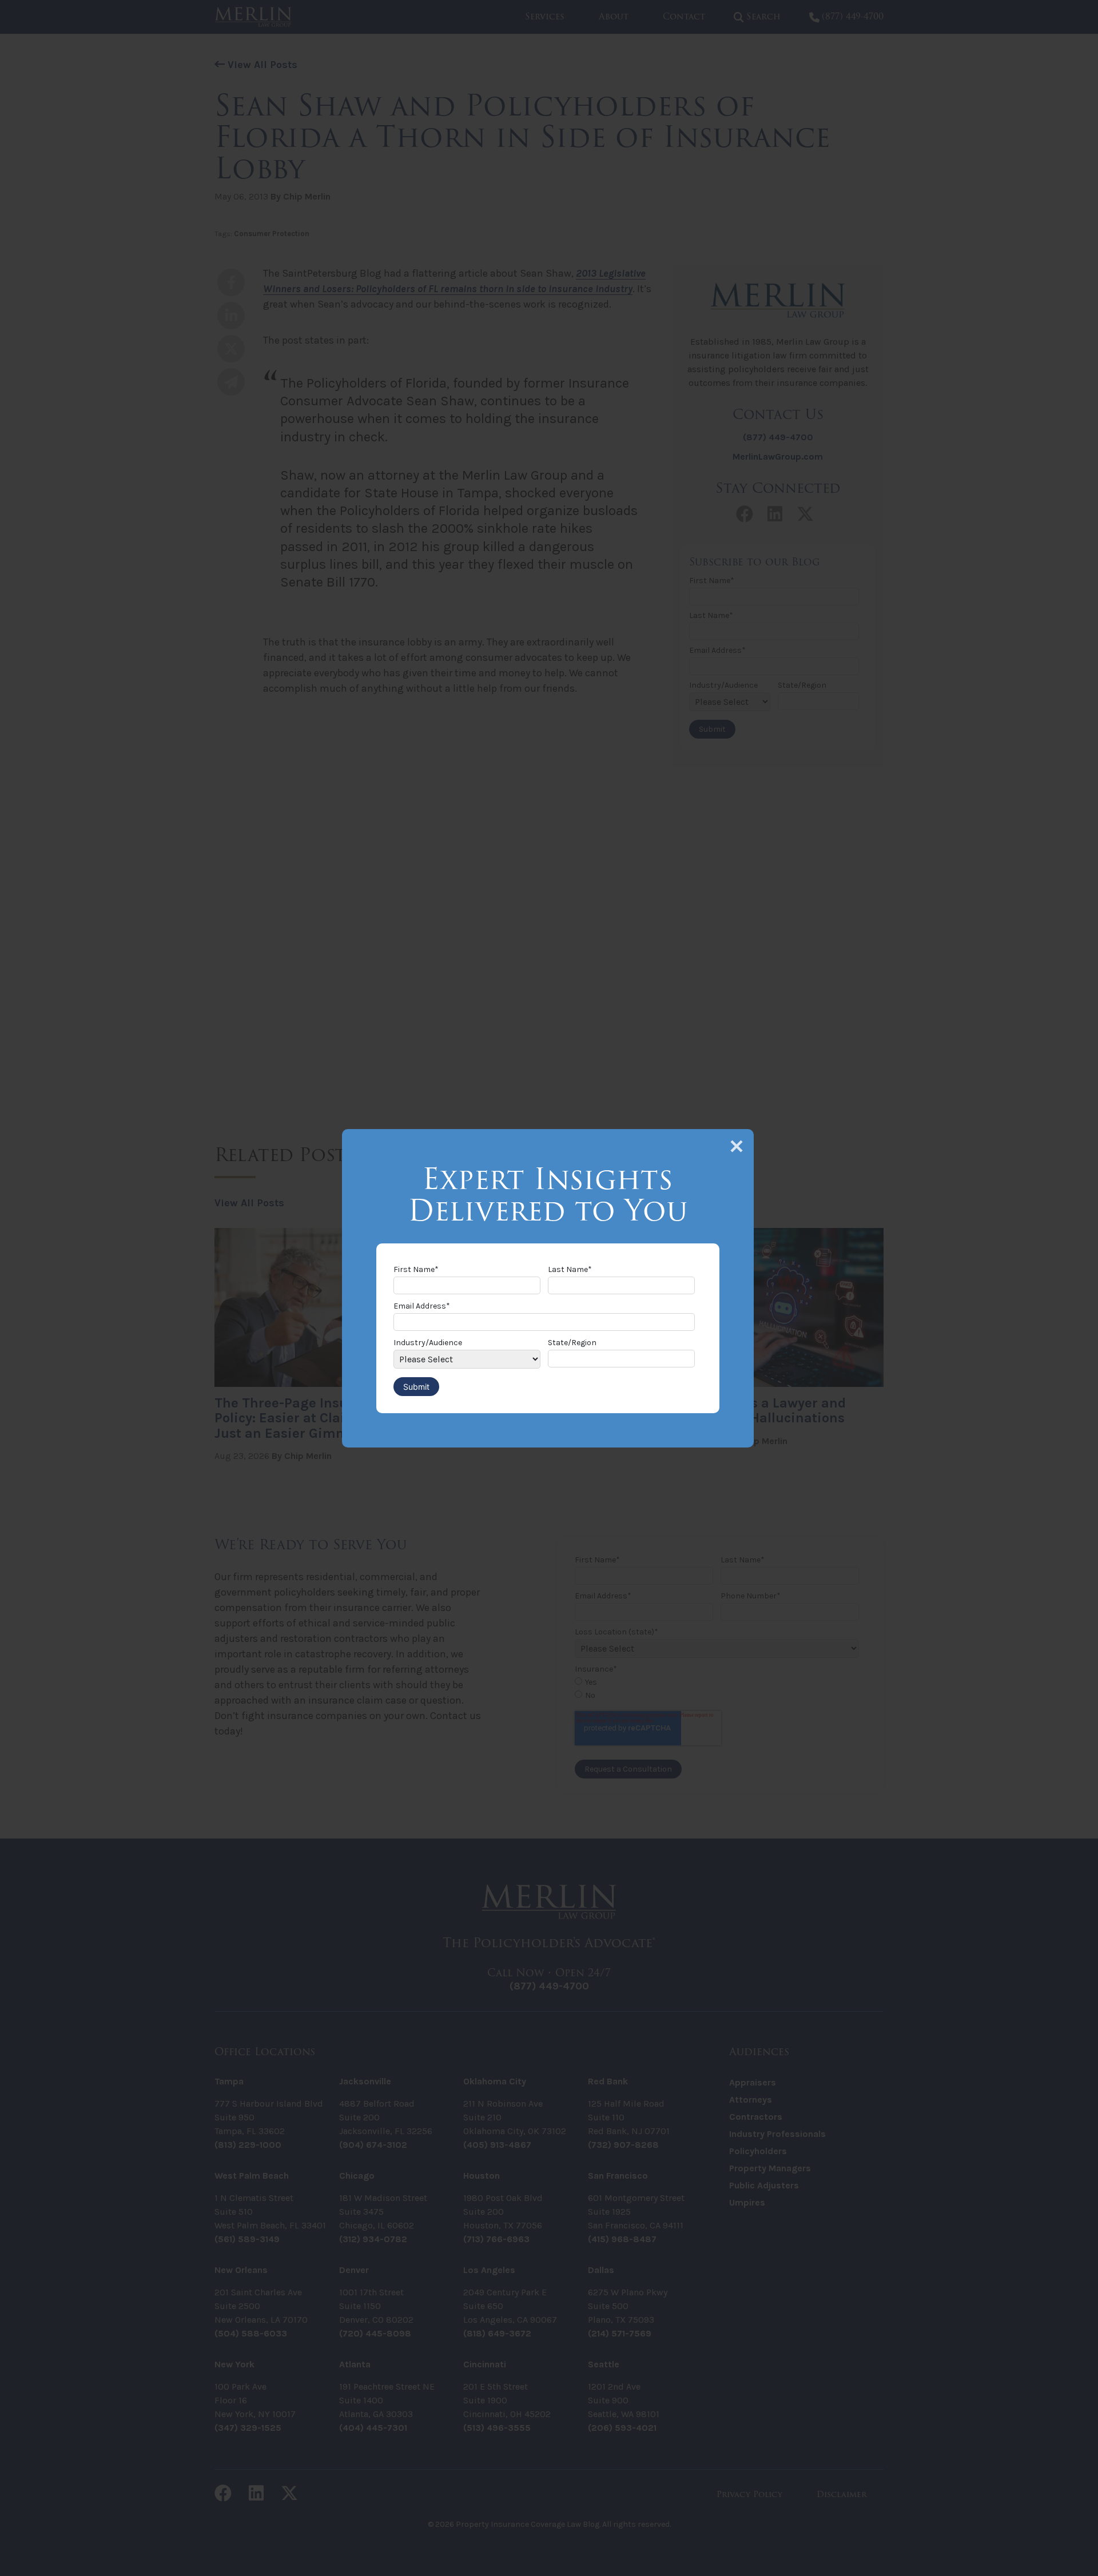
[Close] (737, 1146)
